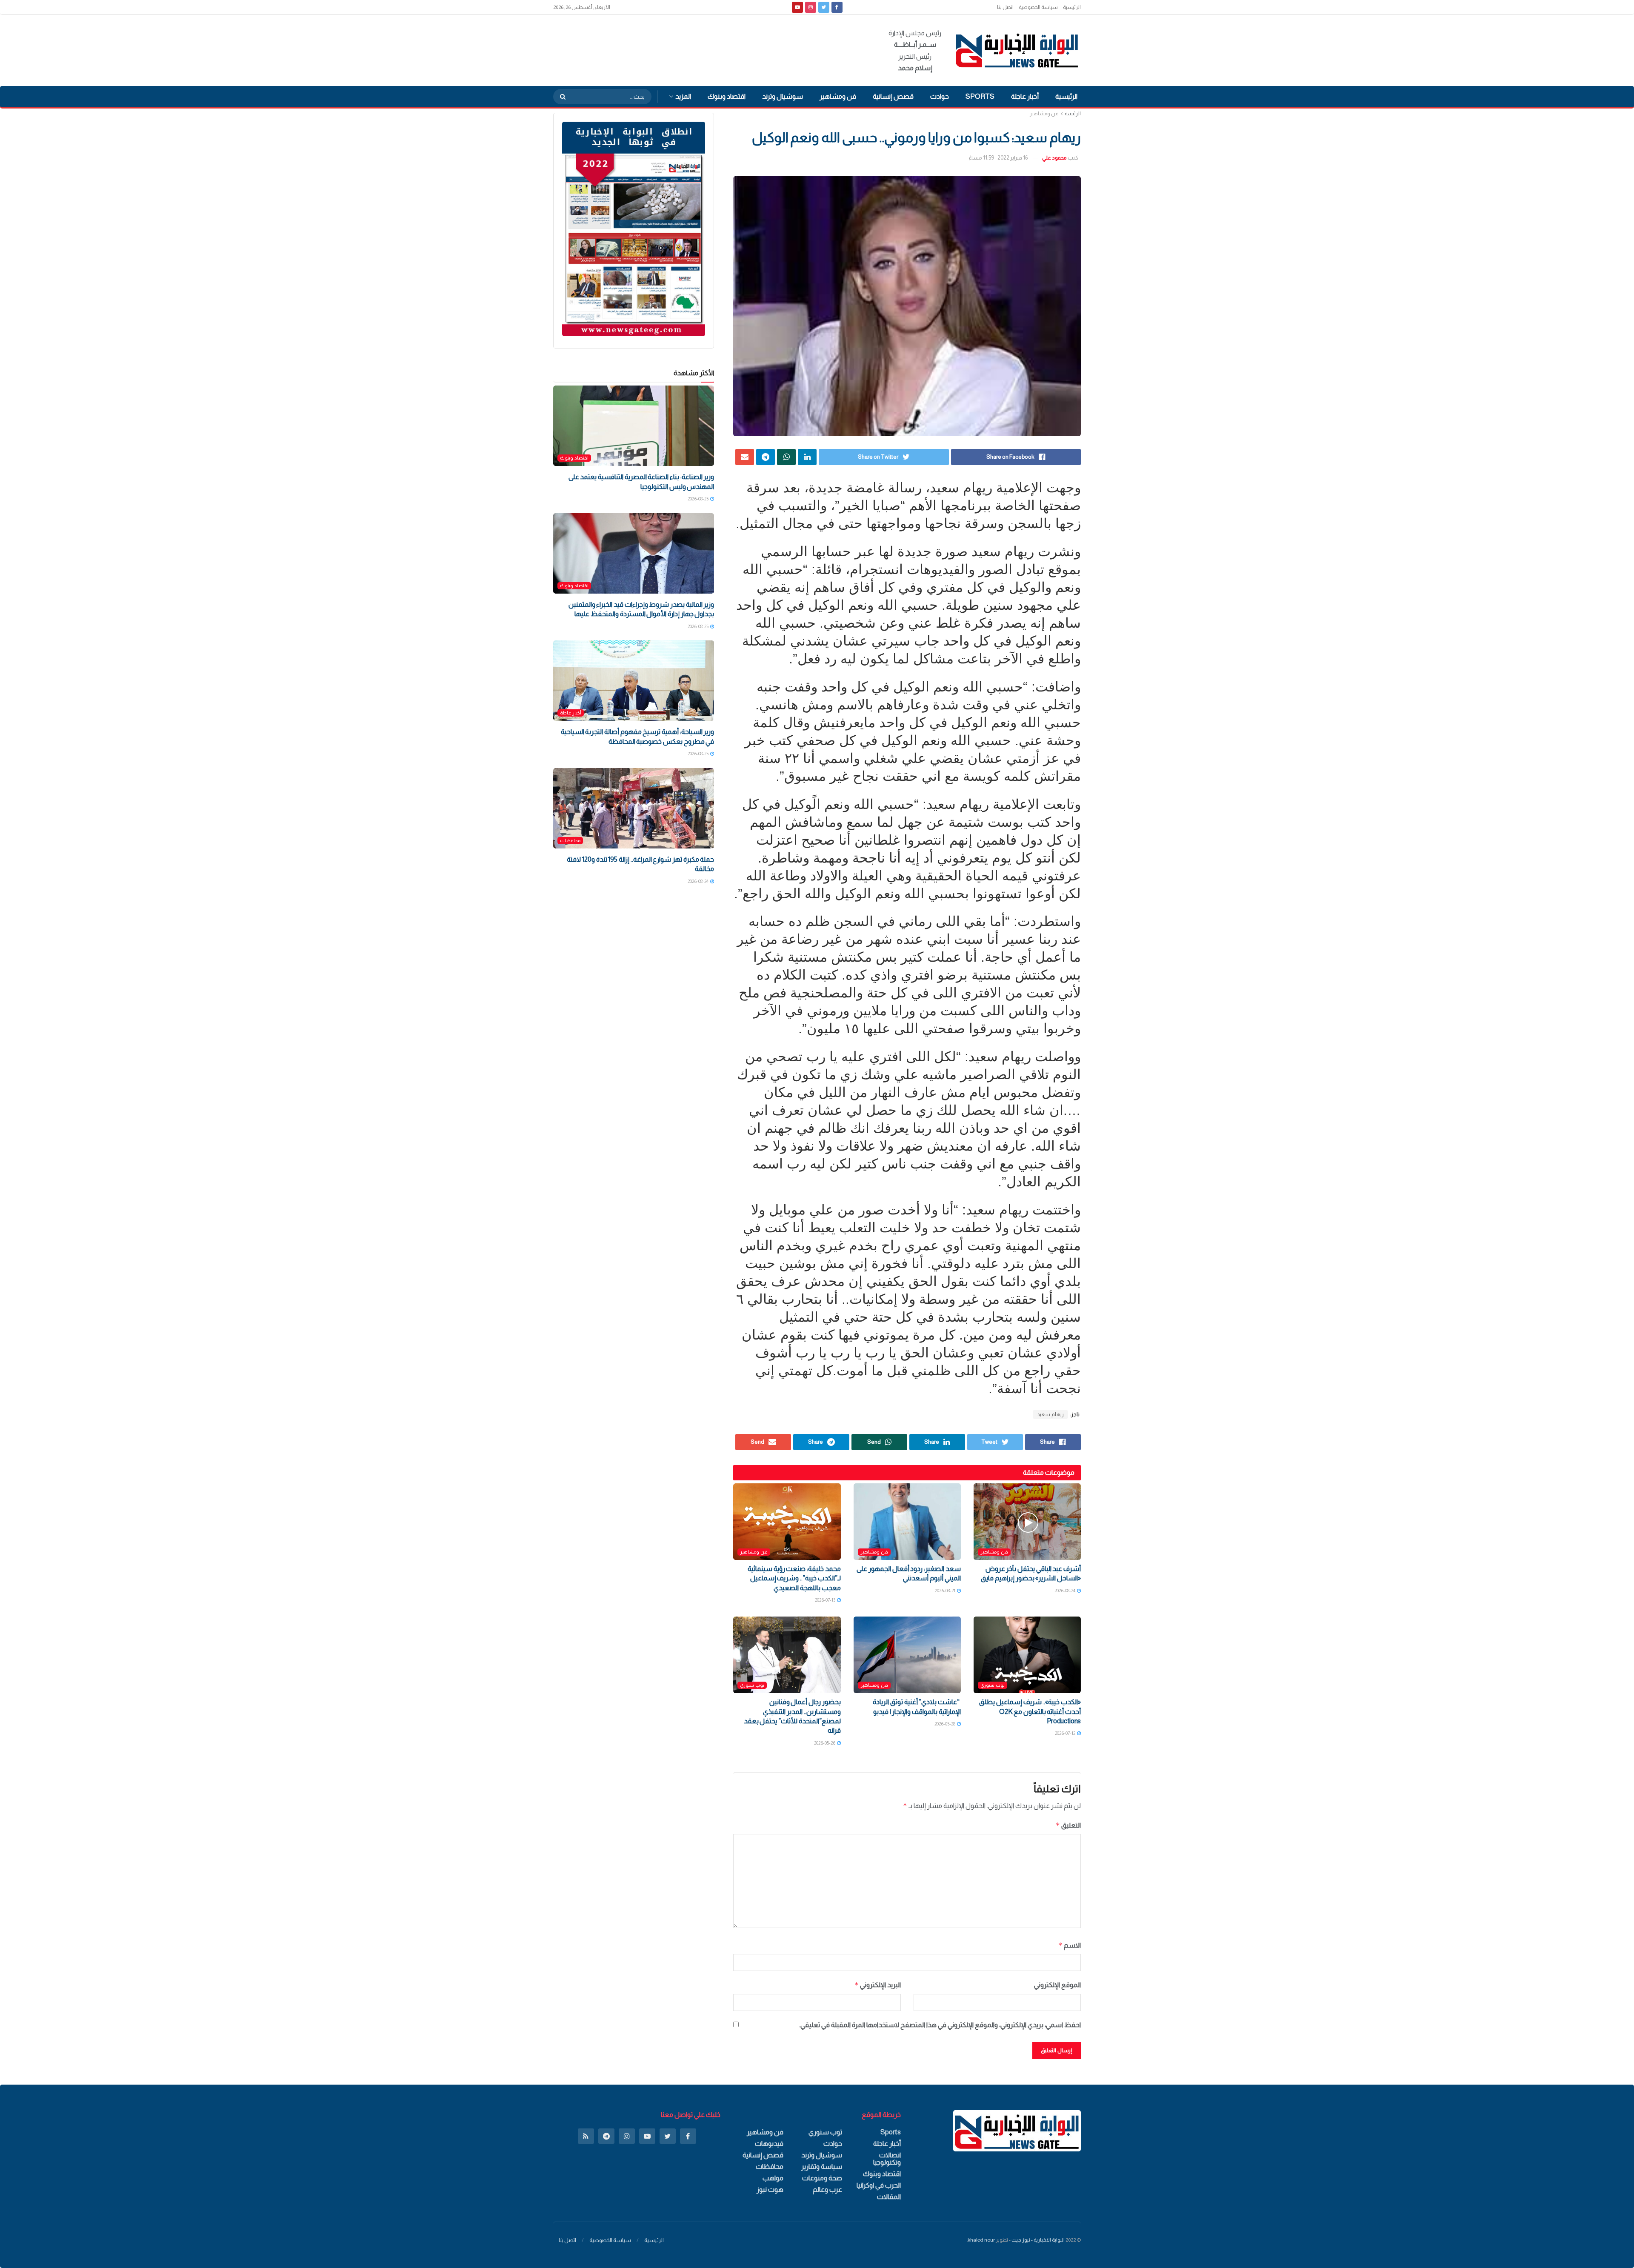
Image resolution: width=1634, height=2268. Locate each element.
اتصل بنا (1005, 7)
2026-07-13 (826, 1600)
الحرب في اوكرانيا (879, 2185)
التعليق (1068, 1825)
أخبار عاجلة (1025, 96)
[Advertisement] (708, 49)
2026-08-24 (1065, 1591)
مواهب (773, 2178)
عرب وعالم (827, 2189)
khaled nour (981, 2240)
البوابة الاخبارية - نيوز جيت (1038, 2240)
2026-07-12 (1066, 1733)
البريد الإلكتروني (877, 1985)
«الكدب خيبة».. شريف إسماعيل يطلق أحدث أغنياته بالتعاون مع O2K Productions (1030, 1711)
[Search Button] (560, 97)
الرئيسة (1073, 114)
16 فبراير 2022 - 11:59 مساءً (998, 158)
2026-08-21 (946, 1591)
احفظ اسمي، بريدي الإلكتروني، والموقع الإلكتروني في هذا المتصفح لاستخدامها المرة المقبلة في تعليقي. (940, 2025)
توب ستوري (993, 1685)
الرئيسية (1072, 7)
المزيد (683, 96)
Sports (980, 96)
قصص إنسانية (893, 96)
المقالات (889, 2197)
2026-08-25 (698, 499)
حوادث (940, 96)
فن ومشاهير (838, 96)
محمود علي (1054, 158)
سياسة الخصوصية (1038, 7)
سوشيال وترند (783, 96)
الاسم (1070, 1945)
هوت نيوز (770, 2189)
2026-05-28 (945, 1724)
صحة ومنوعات (822, 2178)
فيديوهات (769, 2144)
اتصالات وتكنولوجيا (887, 2159)
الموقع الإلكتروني (1057, 1985)
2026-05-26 (825, 1743)
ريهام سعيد (1050, 1414)
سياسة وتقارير (822, 2167)
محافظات (570, 840)
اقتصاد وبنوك (727, 96)
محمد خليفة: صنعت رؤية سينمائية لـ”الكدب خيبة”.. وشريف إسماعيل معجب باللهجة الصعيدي (794, 1578)
